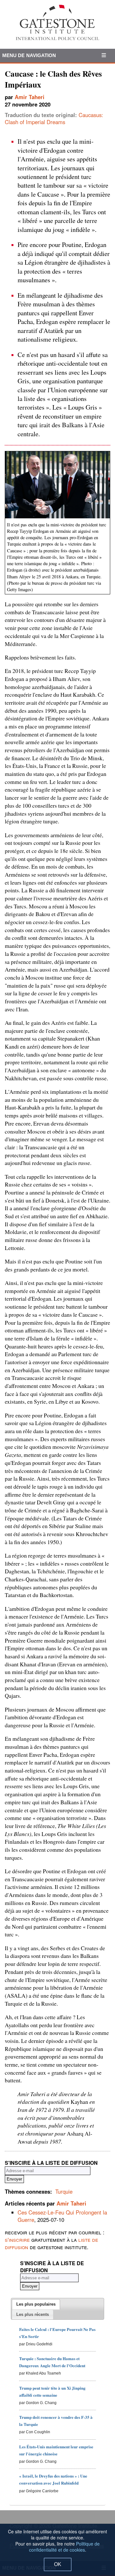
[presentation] (36, 2304)
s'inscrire (17, 2240)
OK (58, 2564)
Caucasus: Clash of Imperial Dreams (54, 119)
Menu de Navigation (29, 55)
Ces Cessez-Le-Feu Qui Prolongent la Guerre (62, 2216)
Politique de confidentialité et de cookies (65, 2547)
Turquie (64, 2191)
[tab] (36, 2304)
